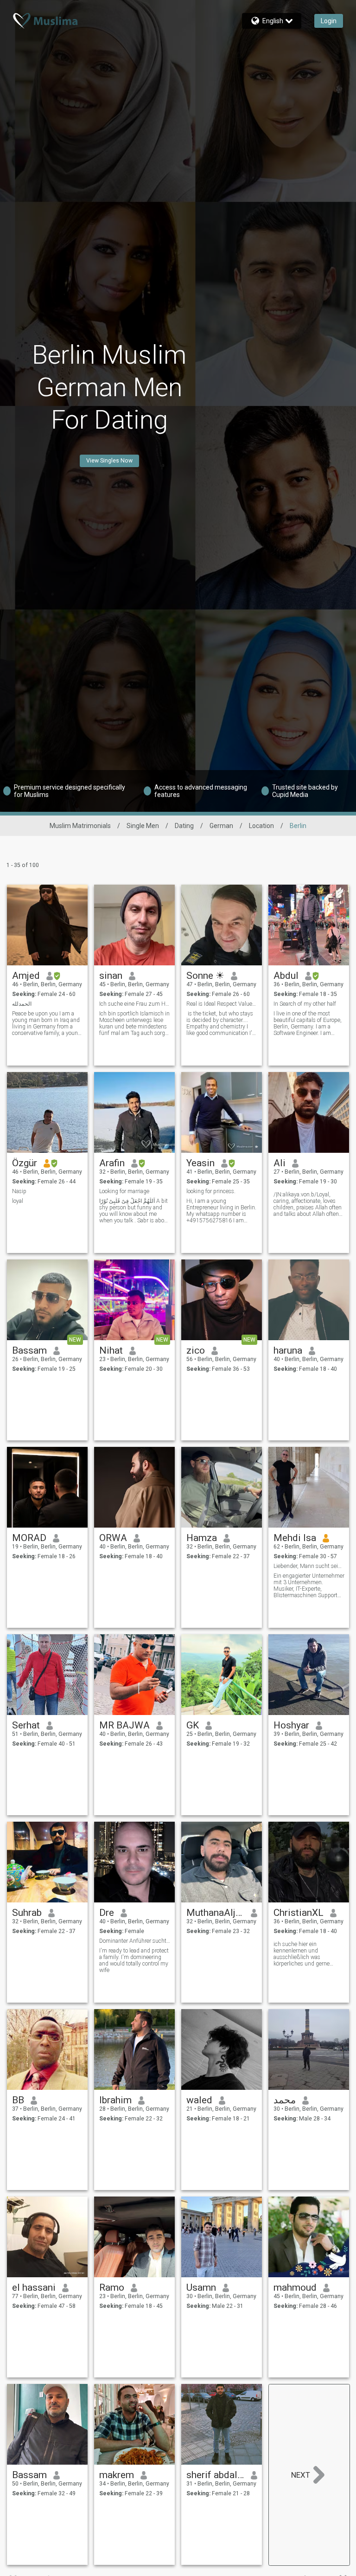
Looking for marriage (124, 1191)
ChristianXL (299, 1913)
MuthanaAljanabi (215, 1913)
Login (329, 21)
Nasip (19, 1191)
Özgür (25, 1163)
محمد (285, 2100)
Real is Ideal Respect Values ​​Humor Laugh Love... (222, 1004)
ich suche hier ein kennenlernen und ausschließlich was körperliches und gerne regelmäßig (302, 1954)
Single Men (143, 826)
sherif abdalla (215, 2475)
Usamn (201, 2287)
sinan (111, 976)
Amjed (26, 976)
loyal (18, 1201)
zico (196, 1350)
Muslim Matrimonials (80, 826)
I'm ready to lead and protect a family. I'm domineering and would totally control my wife (134, 1960)
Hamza (202, 1538)
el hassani (34, 2287)
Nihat (111, 1350)
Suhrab (27, 1913)
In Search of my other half (305, 1004)
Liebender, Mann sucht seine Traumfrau (309, 1566)
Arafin (112, 1163)
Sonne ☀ (205, 976)
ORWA (113, 1538)
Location (261, 826)
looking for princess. (211, 1191)
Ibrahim (115, 2100)
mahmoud (295, 2287)
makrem (117, 2475)
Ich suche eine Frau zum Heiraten (135, 1004)
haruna (288, 1350)
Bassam (29, 1350)
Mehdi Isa (295, 1538)
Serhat (26, 1725)
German (221, 826)
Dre (107, 1913)
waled (199, 2100)
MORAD (29, 1538)
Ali (280, 1163)
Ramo (112, 2287)
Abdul (286, 976)
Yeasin (200, 1163)
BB (18, 2100)
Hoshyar (291, 1725)
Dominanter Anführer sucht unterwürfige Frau (135, 1941)
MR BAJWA (124, 1725)
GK (193, 1725)
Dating (184, 826)
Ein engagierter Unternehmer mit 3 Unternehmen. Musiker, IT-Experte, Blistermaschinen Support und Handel (309, 1586)
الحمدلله (22, 1004)
